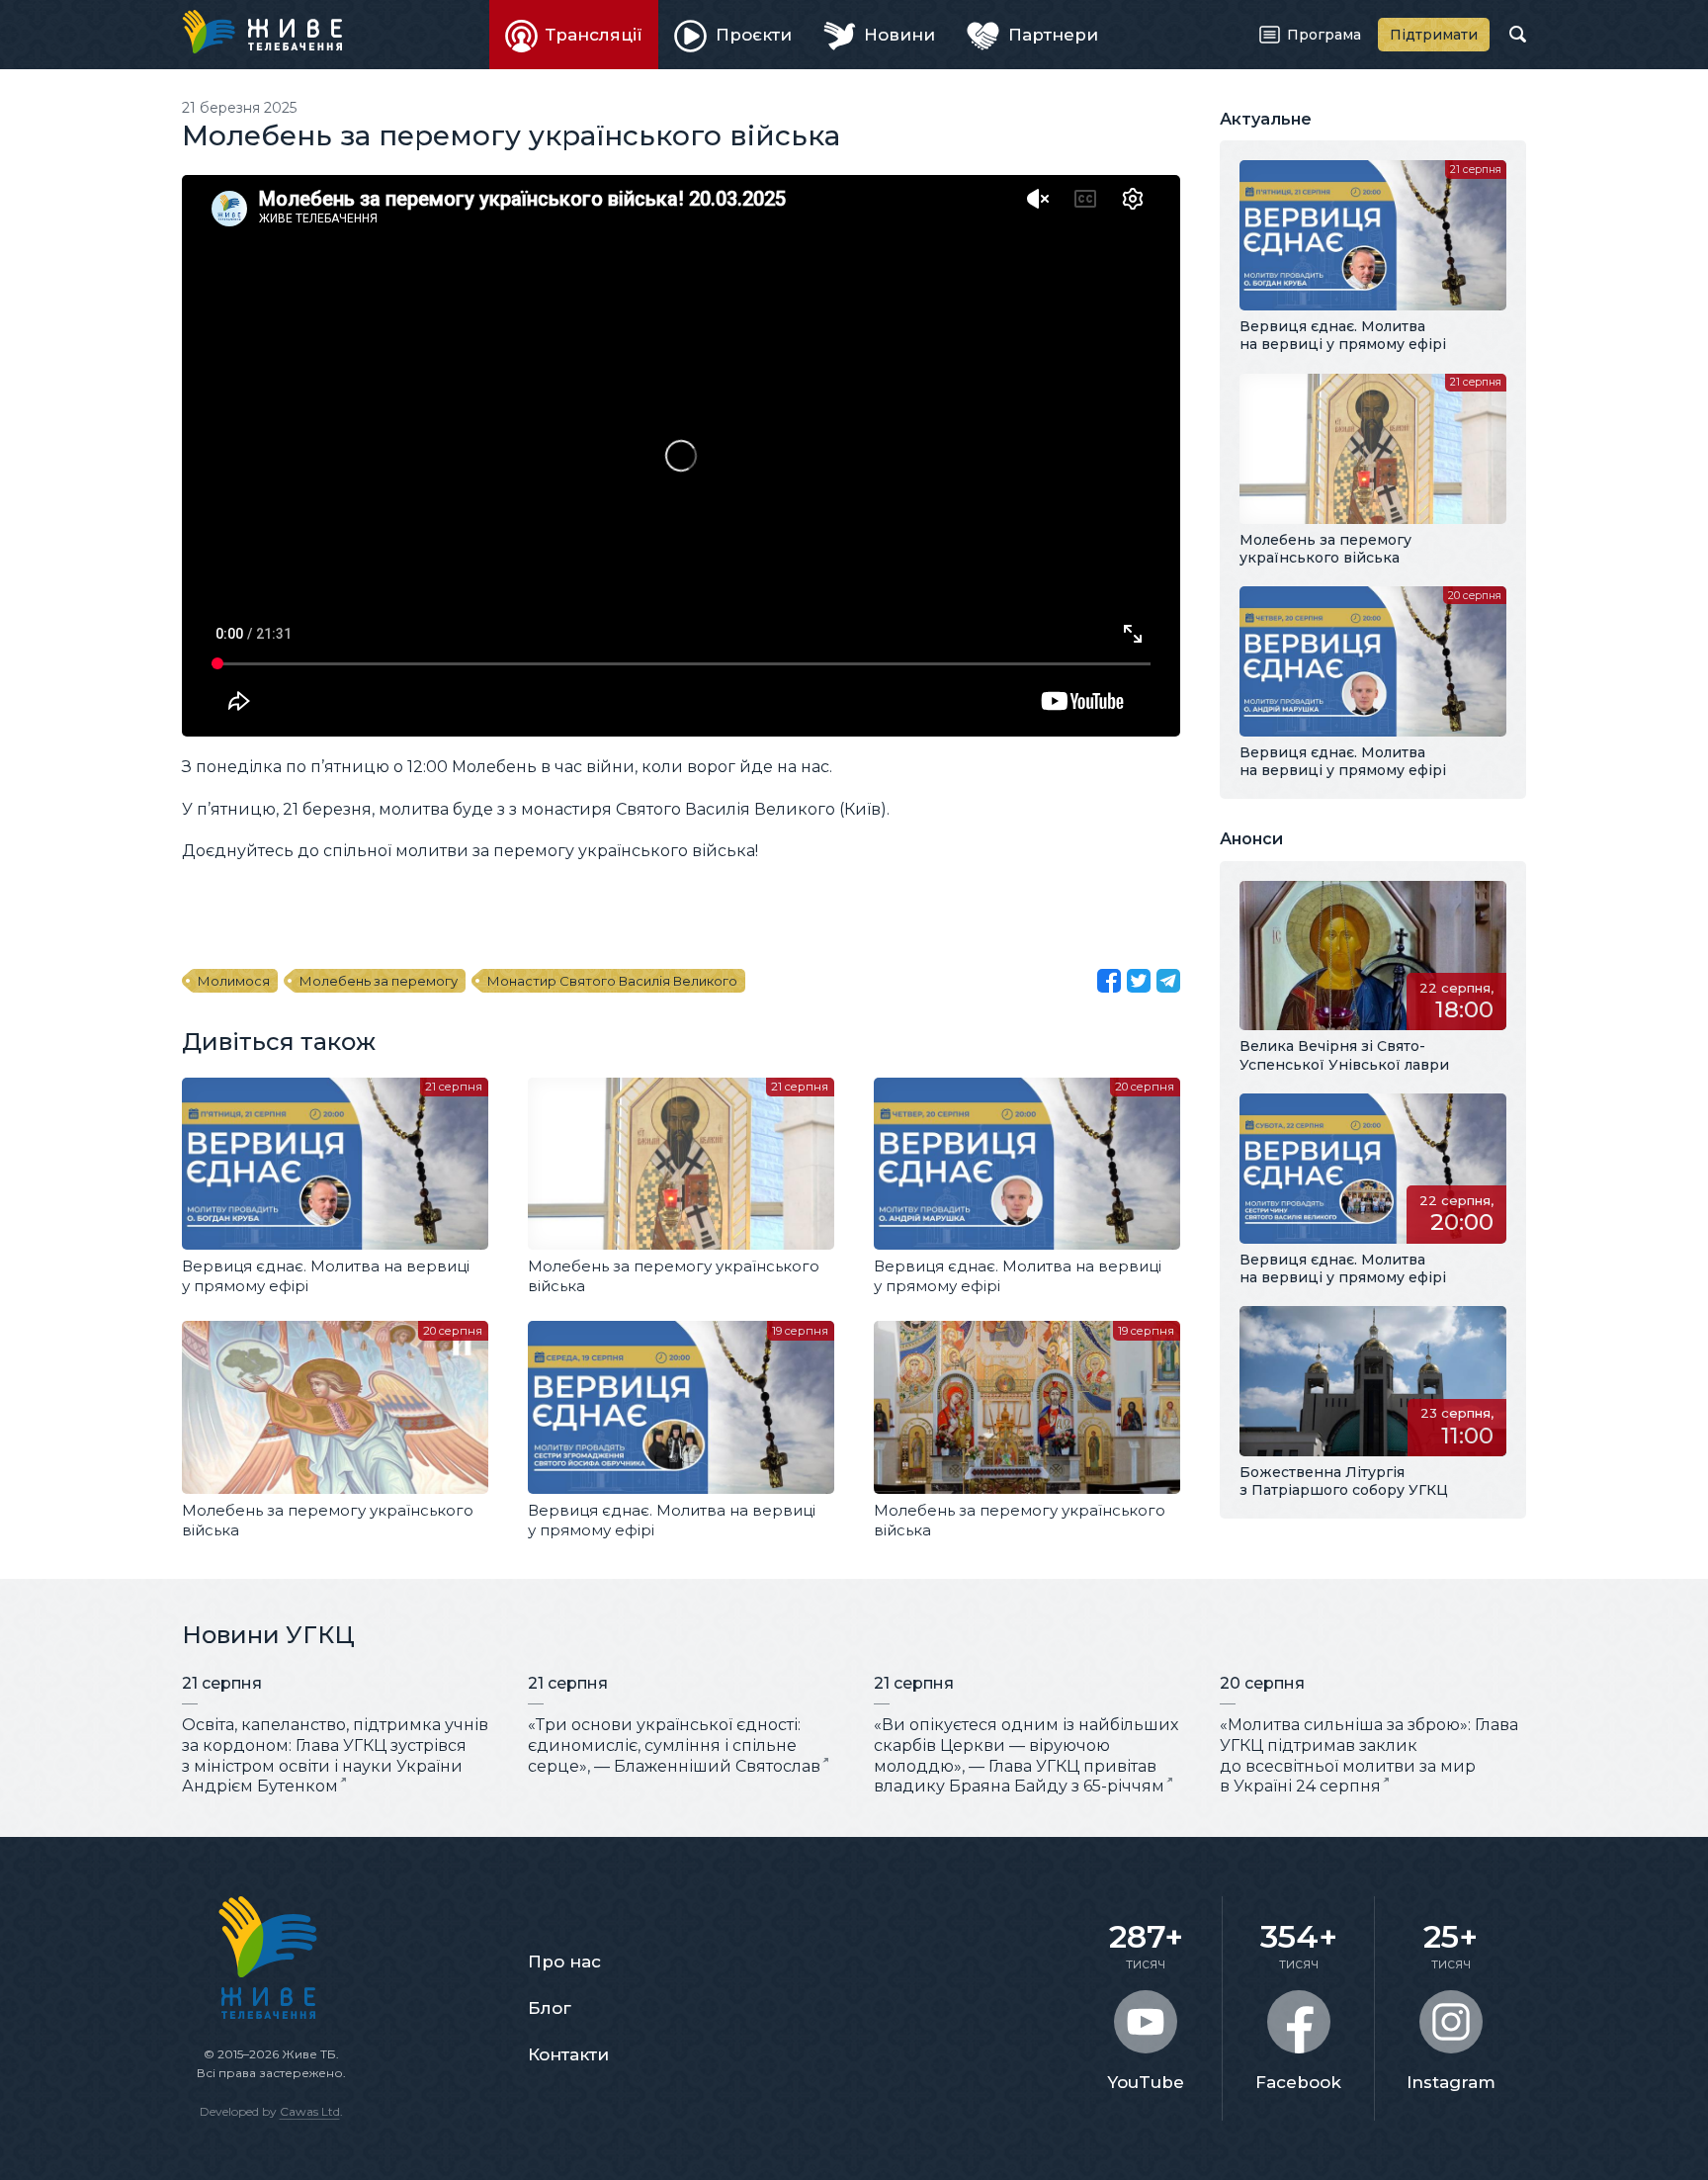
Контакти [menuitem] (568, 2054)
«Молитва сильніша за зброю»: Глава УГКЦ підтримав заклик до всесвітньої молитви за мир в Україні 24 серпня (1369, 1755)
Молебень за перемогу (379, 981)
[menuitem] (574, 35)
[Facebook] (1109, 981)
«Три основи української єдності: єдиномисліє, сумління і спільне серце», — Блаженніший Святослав (674, 1745)
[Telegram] (1168, 981)
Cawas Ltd (310, 2111)
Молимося (234, 981)
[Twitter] (1139, 981)
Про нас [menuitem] (564, 1962)
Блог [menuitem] (550, 2008)
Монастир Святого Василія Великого (612, 981)
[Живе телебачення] (262, 32)
